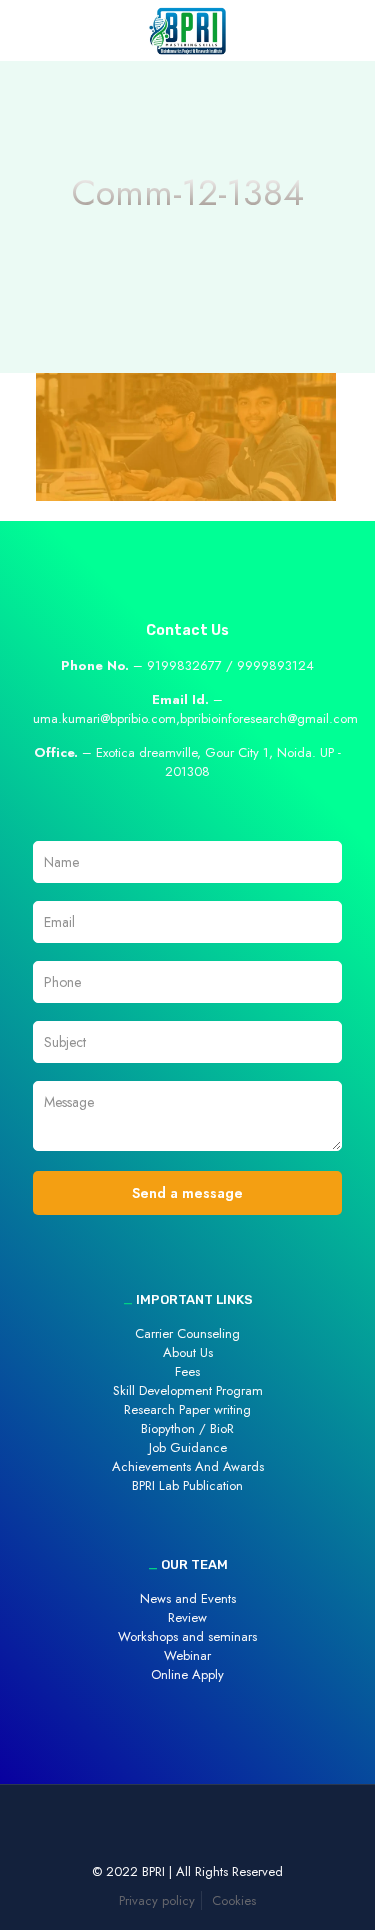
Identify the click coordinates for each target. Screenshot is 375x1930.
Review (187, 1617)
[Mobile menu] (348, 30)
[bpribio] (187, 30)
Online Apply (187, 1674)
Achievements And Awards (188, 1466)
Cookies (234, 1900)
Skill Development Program (188, 1390)
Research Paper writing (187, 1409)
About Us (188, 1352)
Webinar (187, 1655)
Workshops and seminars (187, 1636)
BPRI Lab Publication (187, 1485)
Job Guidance (188, 1447)
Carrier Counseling (187, 1333)
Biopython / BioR (187, 1428)
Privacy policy (157, 1900)
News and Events (188, 1598)
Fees (187, 1371)
